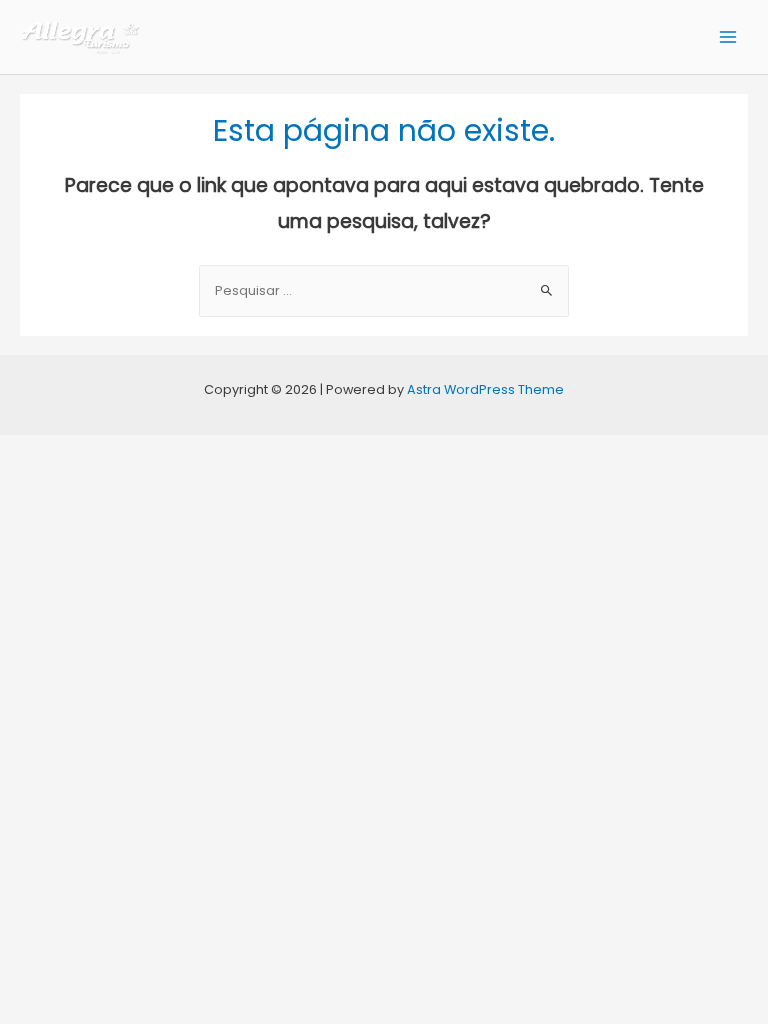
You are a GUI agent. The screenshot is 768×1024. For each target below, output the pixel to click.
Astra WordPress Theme (485, 389)
